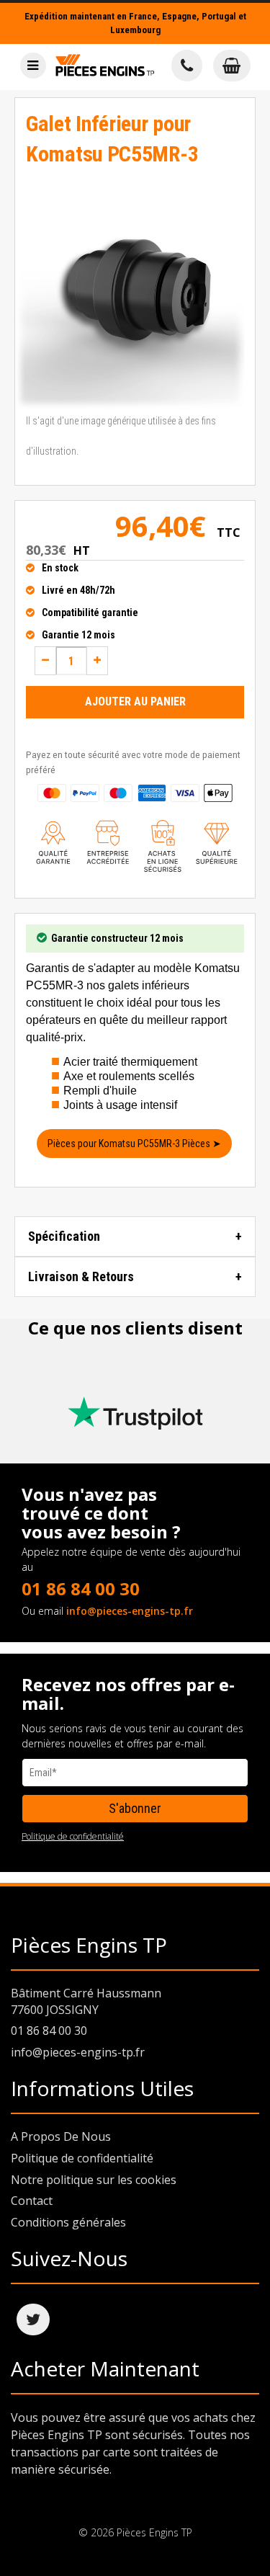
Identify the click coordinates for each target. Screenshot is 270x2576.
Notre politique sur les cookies (94, 2180)
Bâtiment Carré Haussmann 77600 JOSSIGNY (86, 2001)
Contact (32, 2201)
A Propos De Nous (61, 2136)
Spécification (64, 1236)
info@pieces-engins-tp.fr (130, 1611)
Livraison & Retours (81, 1276)
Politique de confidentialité (73, 1836)
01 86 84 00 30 (81, 1588)
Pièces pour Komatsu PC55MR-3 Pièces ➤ (134, 1144)
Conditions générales (68, 2222)
